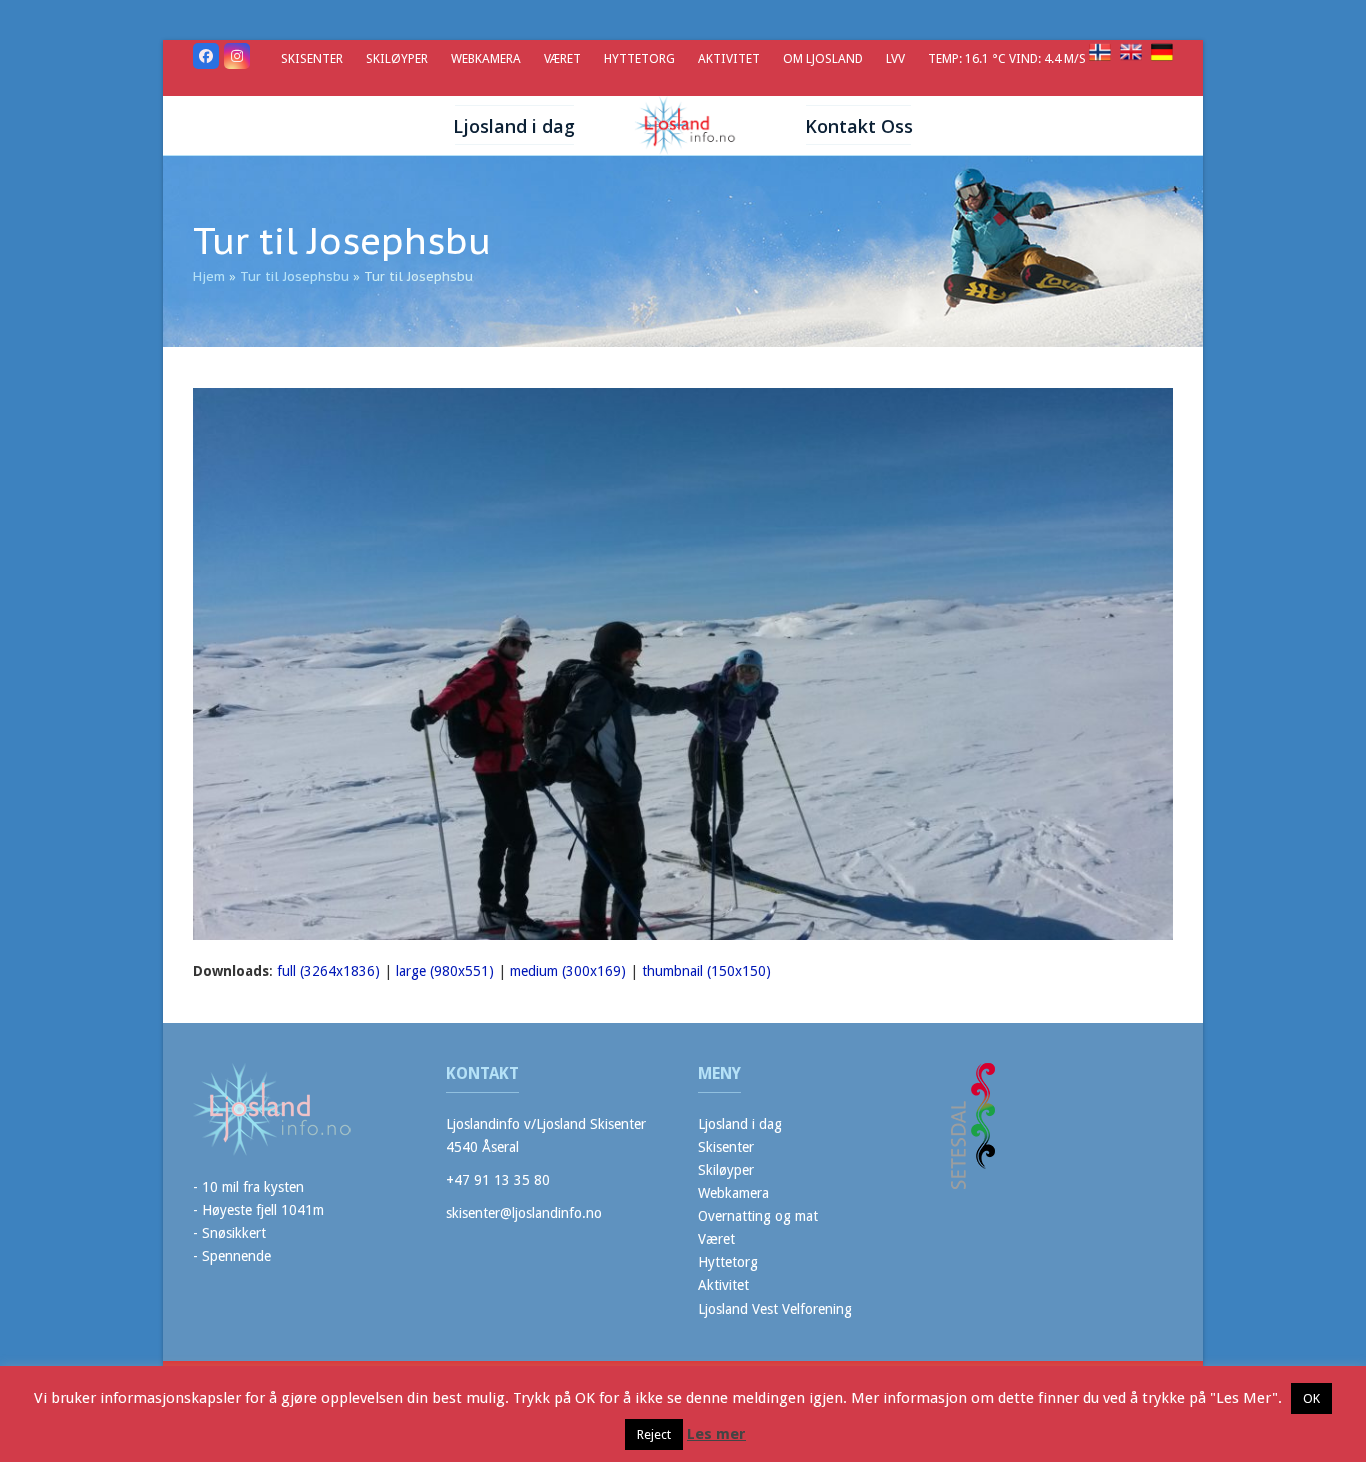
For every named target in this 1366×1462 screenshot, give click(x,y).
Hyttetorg (728, 1262)
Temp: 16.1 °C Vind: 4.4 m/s (1008, 58)
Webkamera (733, 1193)
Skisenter (726, 1147)
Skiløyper (726, 1170)
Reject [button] (654, 1434)
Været (716, 1239)
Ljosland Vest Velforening (775, 1309)
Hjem (209, 276)
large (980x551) (445, 971)
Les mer (716, 1434)
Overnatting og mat (758, 1216)
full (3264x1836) (328, 971)
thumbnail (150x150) (706, 971)
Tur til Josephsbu (294, 276)
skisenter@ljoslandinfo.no (524, 1213)
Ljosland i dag (740, 1124)
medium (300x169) (568, 971)
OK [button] (1311, 1398)
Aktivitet (723, 1285)
